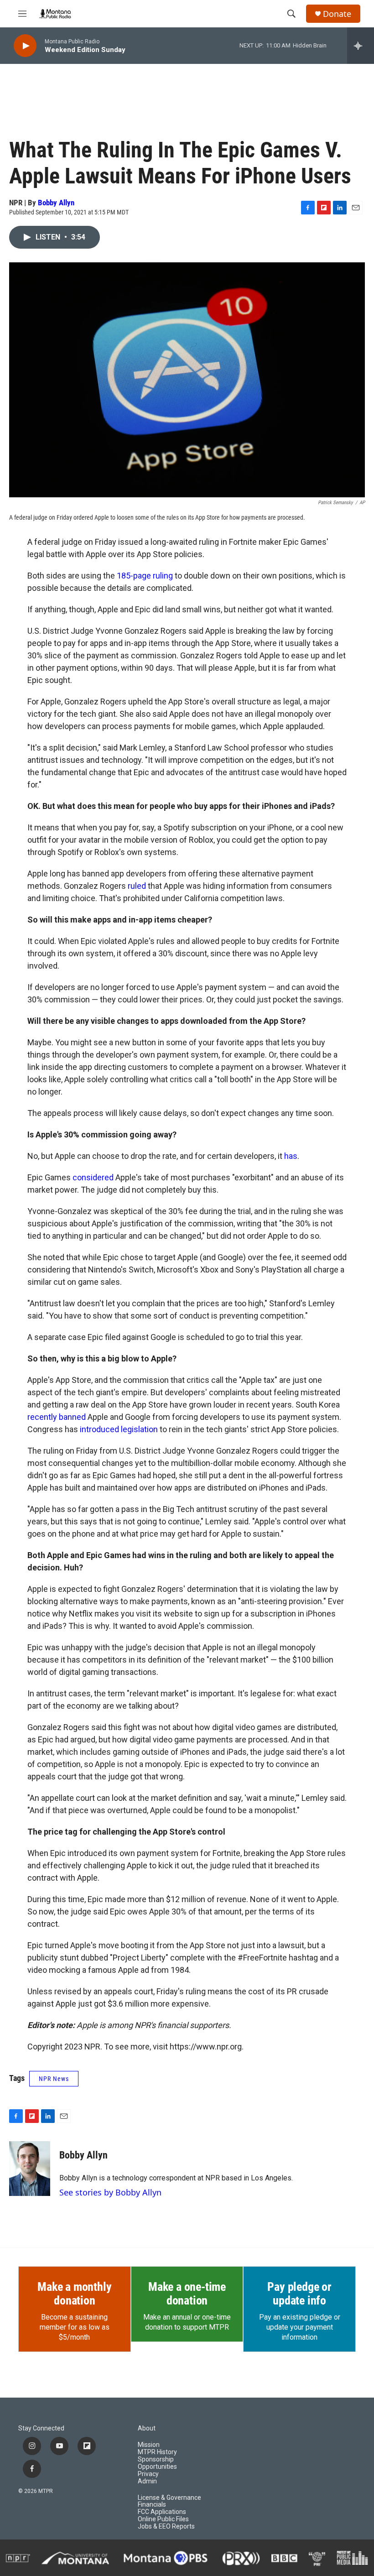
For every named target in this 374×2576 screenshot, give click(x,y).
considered (94, 1177)
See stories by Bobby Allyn (110, 2192)
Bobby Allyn (56, 203)
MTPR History (157, 2452)
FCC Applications (162, 2512)
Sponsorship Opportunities (157, 2463)
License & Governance (169, 2498)
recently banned (57, 1417)
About (147, 2428)
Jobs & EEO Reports (166, 2526)
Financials (152, 2505)
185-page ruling (145, 576)
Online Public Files (163, 2519)
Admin (147, 2481)
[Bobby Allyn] (30, 2169)
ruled (137, 886)
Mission (149, 2445)
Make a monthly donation (74, 2294)
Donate (337, 14)
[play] (25, 46)
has (291, 1156)
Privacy (148, 2474)
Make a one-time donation (187, 2294)
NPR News (54, 2079)
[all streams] (361, 46)
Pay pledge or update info (299, 2294)
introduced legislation (119, 1429)
